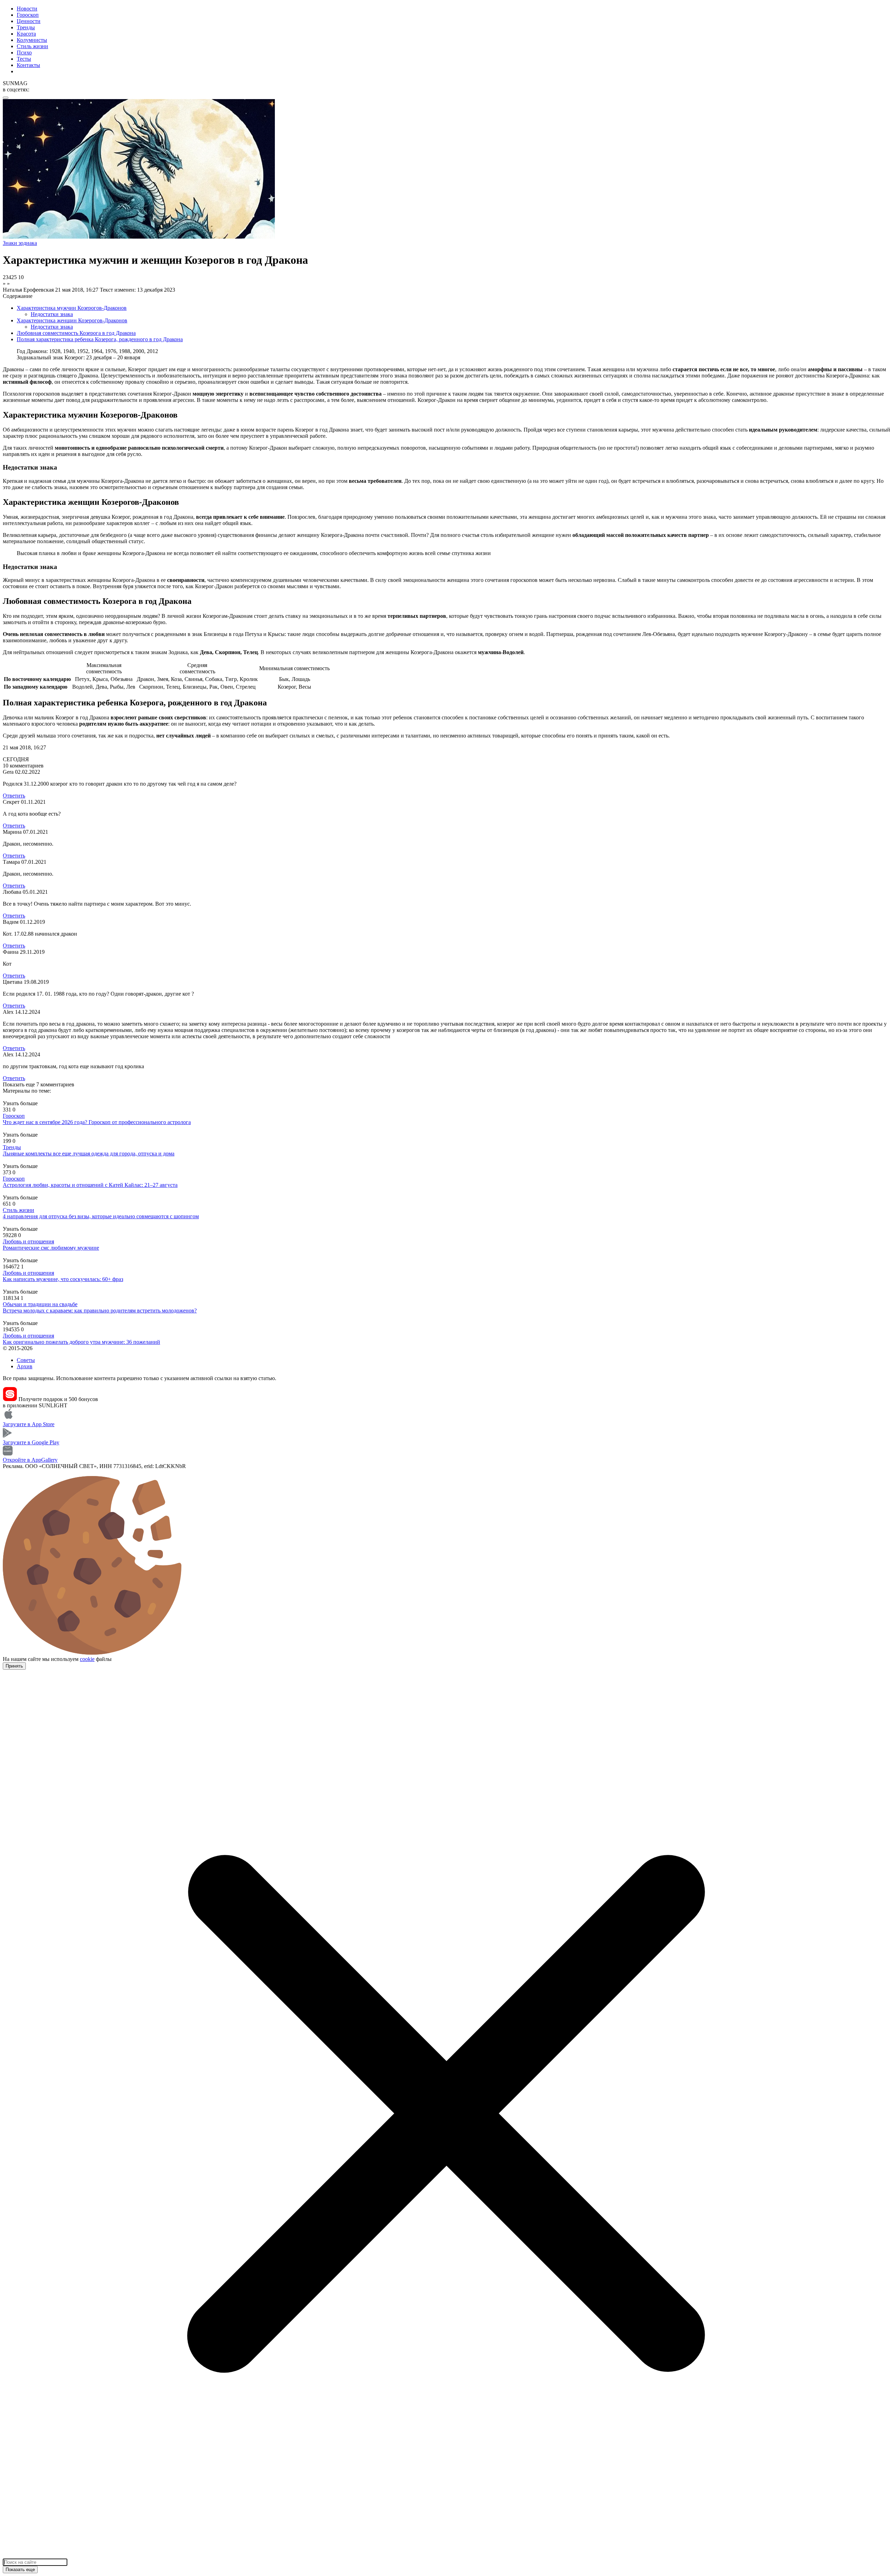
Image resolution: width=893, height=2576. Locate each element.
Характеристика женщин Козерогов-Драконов (72, 320)
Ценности (29, 21)
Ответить (14, 796)
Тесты (24, 59)
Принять (14, 1666)
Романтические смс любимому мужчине (51, 1248)
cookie (87, 1659)
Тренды (26, 27)
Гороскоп (28, 15)
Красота (26, 34)
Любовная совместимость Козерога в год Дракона (76, 333)
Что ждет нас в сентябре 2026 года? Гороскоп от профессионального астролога (97, 1122)
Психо (24, 53)
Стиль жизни (32, 46)
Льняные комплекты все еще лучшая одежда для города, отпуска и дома (89, 1154)
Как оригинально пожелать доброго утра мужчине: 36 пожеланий (81, 1342)
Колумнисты (32, 40)
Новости (27, 9)
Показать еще (20, 2570)
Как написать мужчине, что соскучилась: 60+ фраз (63, 1279)
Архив (25, 1366)
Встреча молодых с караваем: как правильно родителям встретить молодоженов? (100, 1311)
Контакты (28, 65)
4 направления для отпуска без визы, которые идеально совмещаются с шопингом (101, 1216)
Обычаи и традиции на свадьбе (40, 1304)
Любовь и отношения (28, 1241)
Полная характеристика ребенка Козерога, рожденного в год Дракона (100, 339)
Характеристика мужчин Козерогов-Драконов (72, 308)
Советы (26, 1360)
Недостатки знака (52, 314)
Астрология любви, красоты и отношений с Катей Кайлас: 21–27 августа (90, 1185)
